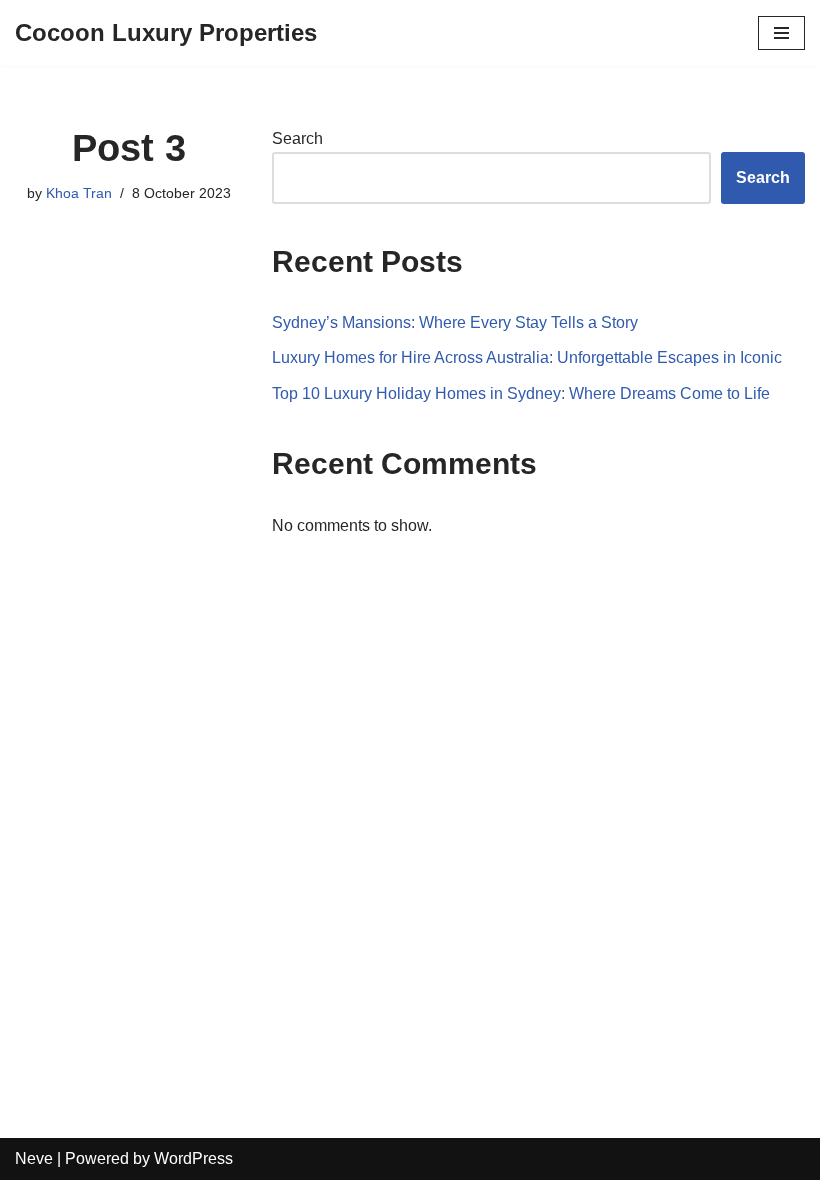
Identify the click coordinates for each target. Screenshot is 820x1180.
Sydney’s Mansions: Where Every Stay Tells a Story (455, 322)
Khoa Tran (79, 193)
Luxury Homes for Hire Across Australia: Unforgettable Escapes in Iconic (527, 357)
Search (297, 138)
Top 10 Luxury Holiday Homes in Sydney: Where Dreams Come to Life (521, 393)
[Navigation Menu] (781, 33)
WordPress (193, 1158)
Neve (34, 1158)
